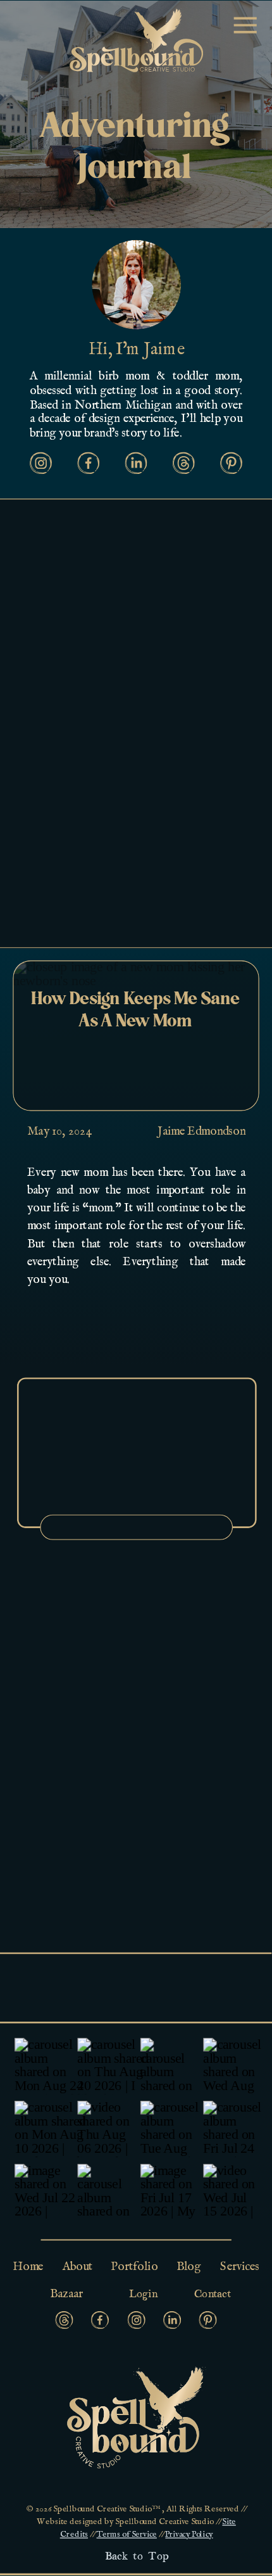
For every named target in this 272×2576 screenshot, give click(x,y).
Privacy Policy (189, 2535)
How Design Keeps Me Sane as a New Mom (136, 1010)
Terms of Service (127, 2535)
